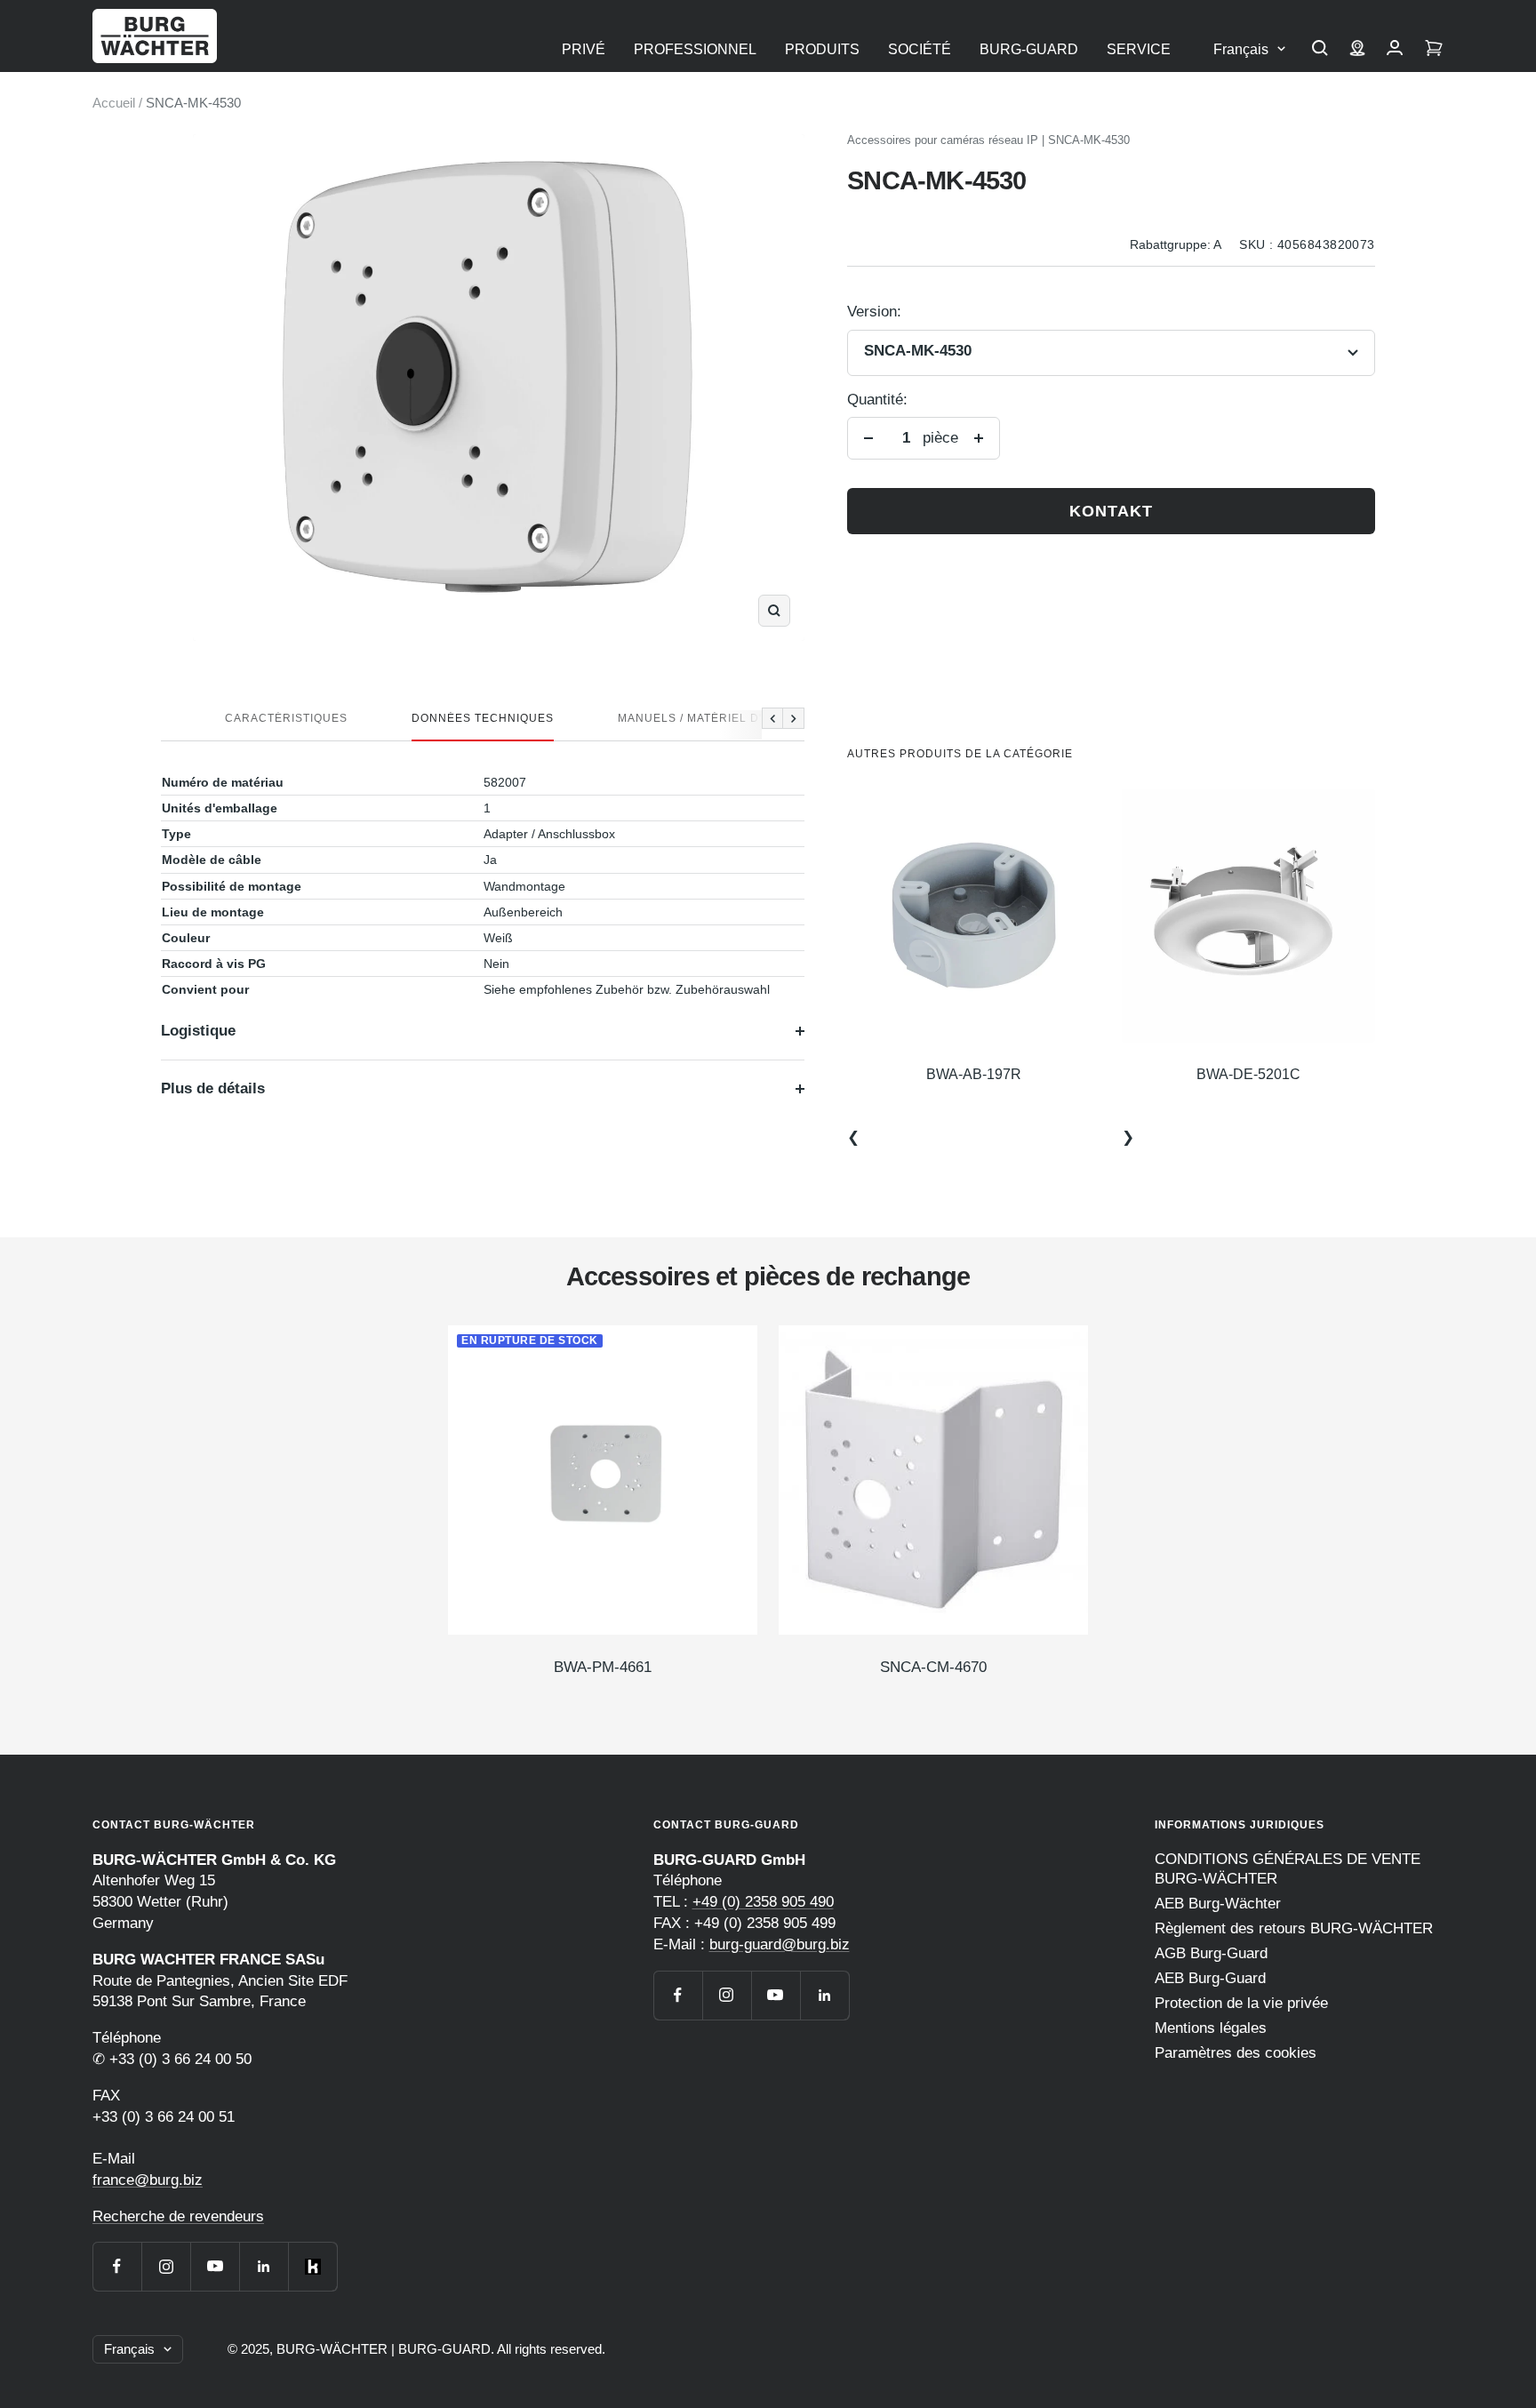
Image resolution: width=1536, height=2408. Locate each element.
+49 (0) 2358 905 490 (763, 1902)
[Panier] (1434, 50)
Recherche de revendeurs (178, 2216)
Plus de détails (213, 1088)
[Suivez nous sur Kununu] (312, 2266)
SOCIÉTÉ (920, 49)
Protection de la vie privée (1241, 2003)
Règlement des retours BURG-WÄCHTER (1294, 1928)
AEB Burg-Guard (1210, 1978)
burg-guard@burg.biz (780, 1944)
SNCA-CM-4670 (933, 1667)
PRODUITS (822, 49)
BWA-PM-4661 (603, 1667)
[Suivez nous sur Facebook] (117, 2266)
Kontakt (1111, 511)
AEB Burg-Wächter (1218, 1904)
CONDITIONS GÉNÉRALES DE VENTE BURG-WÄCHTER (1288, 1869)
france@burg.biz (148, 2180)
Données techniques (483, 718)
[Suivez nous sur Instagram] (166, 2266)
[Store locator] (1357, 50)
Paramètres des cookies (1236, 2053)
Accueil (114, 103)
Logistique (198, 1031)
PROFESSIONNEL (695, 49)
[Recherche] (1320, 50)
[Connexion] (1395, 50)
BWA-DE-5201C (1248, 1074)
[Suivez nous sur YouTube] (215, 2266)
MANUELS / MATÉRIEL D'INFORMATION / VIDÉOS (759, 718)
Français (1241, 49)
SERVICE (1139, 49)
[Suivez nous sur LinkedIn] (264, 2266)
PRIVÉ (584, 49)
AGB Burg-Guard (1211, 1953)
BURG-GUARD (1029, 49)
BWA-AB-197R (974, 1074)
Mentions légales (1211, 2028)
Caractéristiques (286, 718)
